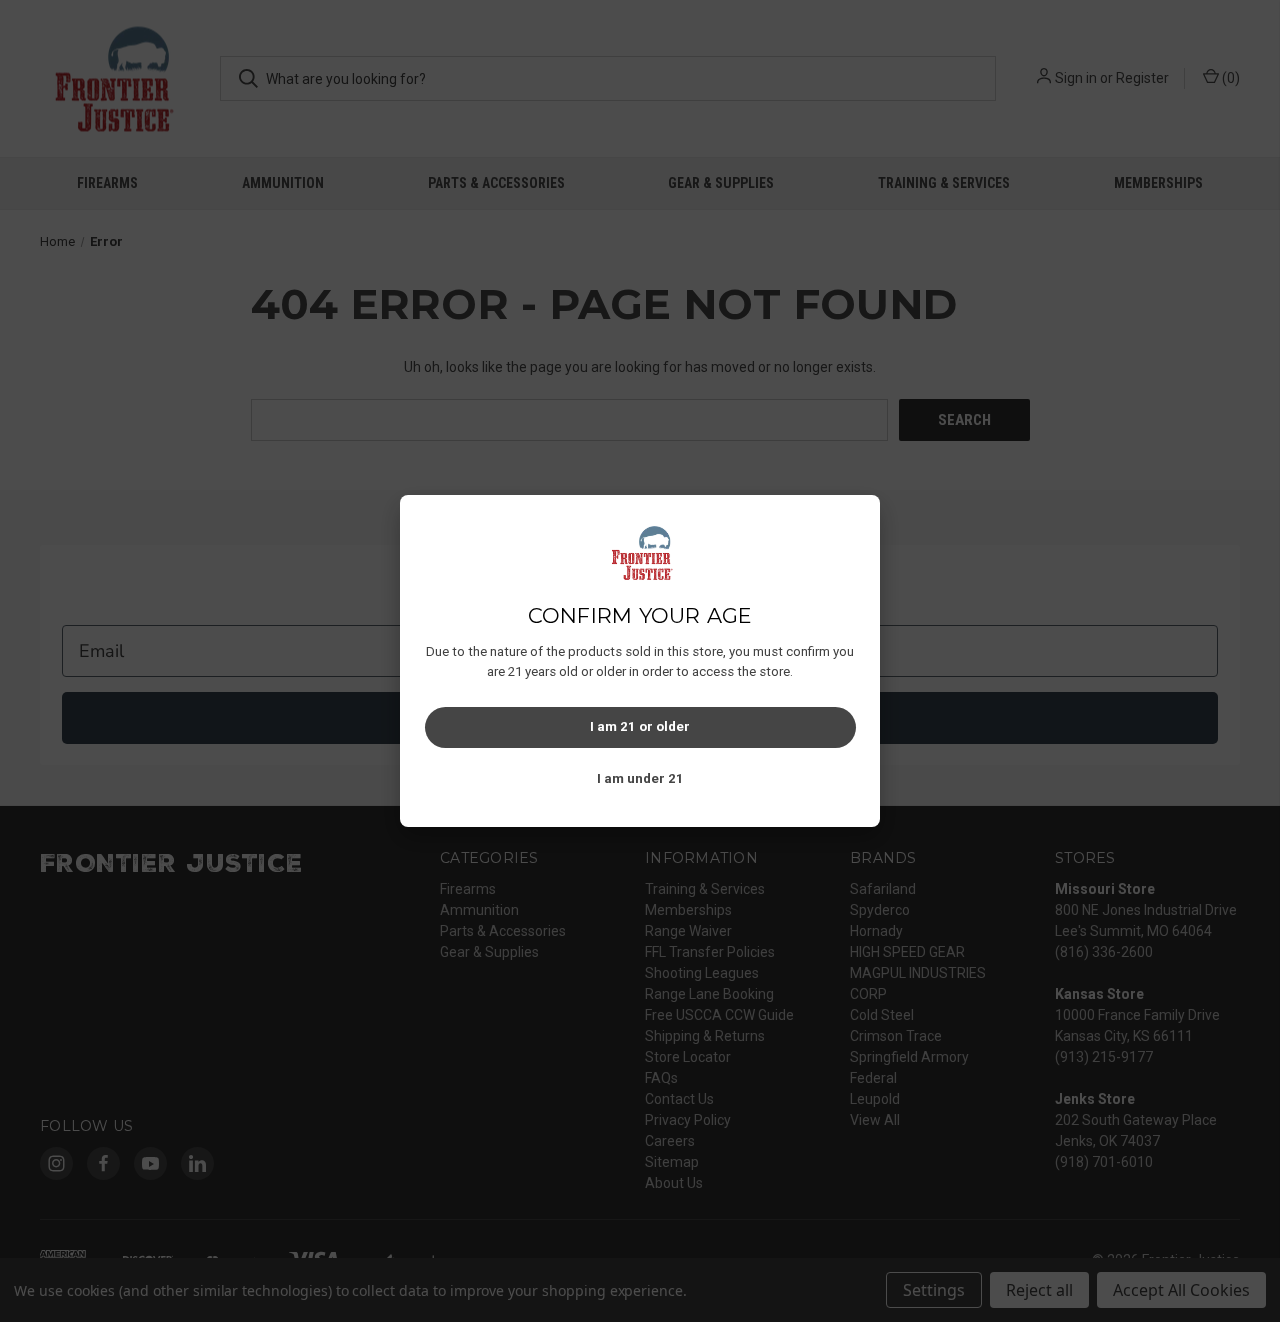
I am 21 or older (640, 726)
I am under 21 (640, 778)
